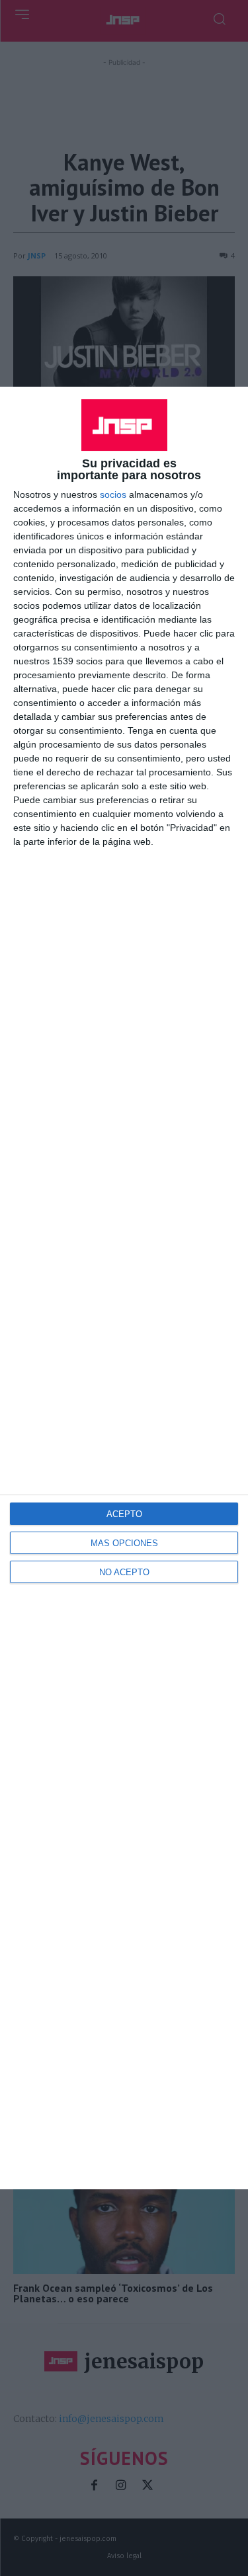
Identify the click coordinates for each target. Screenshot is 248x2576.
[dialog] (124, 1288)
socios (113, 494)
